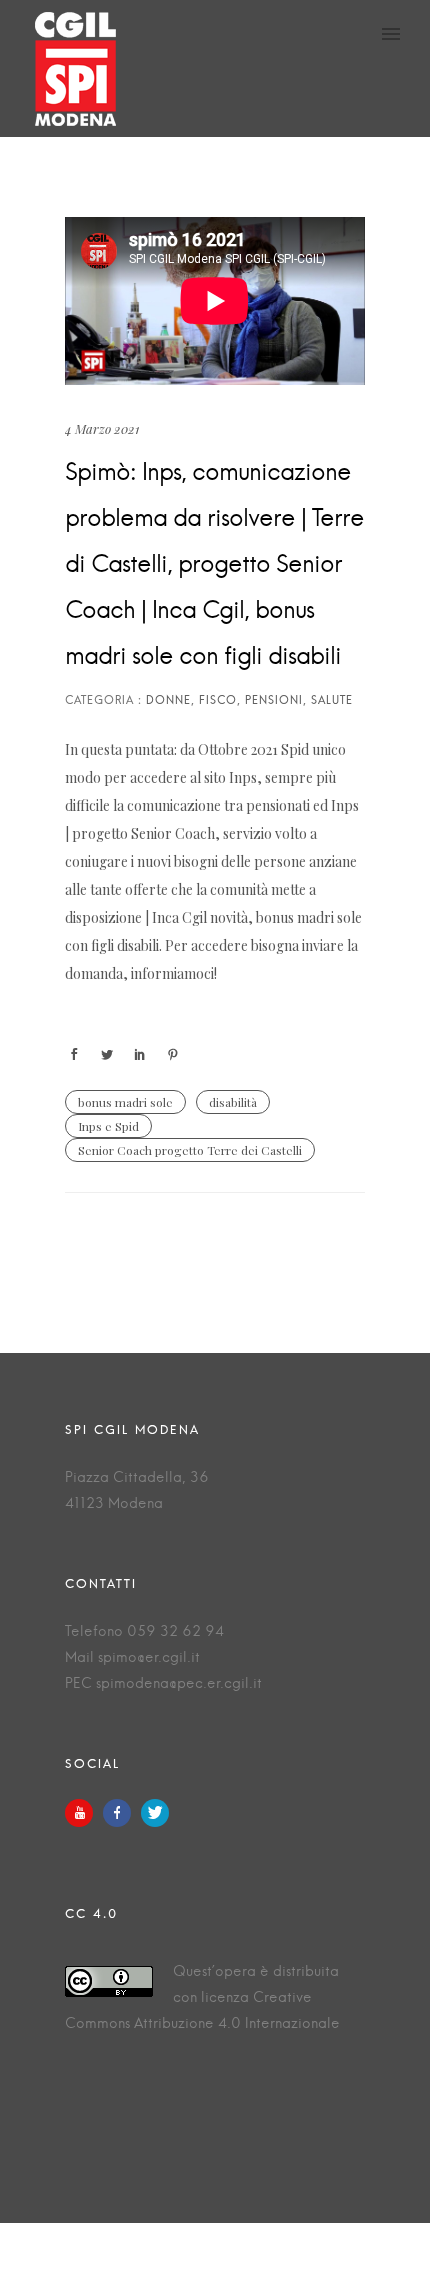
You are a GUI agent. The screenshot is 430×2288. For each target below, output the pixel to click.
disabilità (233, 1102)
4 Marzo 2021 (102, 428)
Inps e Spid (108, 1126)
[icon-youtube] (84, 1813)
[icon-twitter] (155, 1813)
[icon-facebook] (122, 1813)
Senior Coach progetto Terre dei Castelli (190, 1150)
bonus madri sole (125, 1102)
